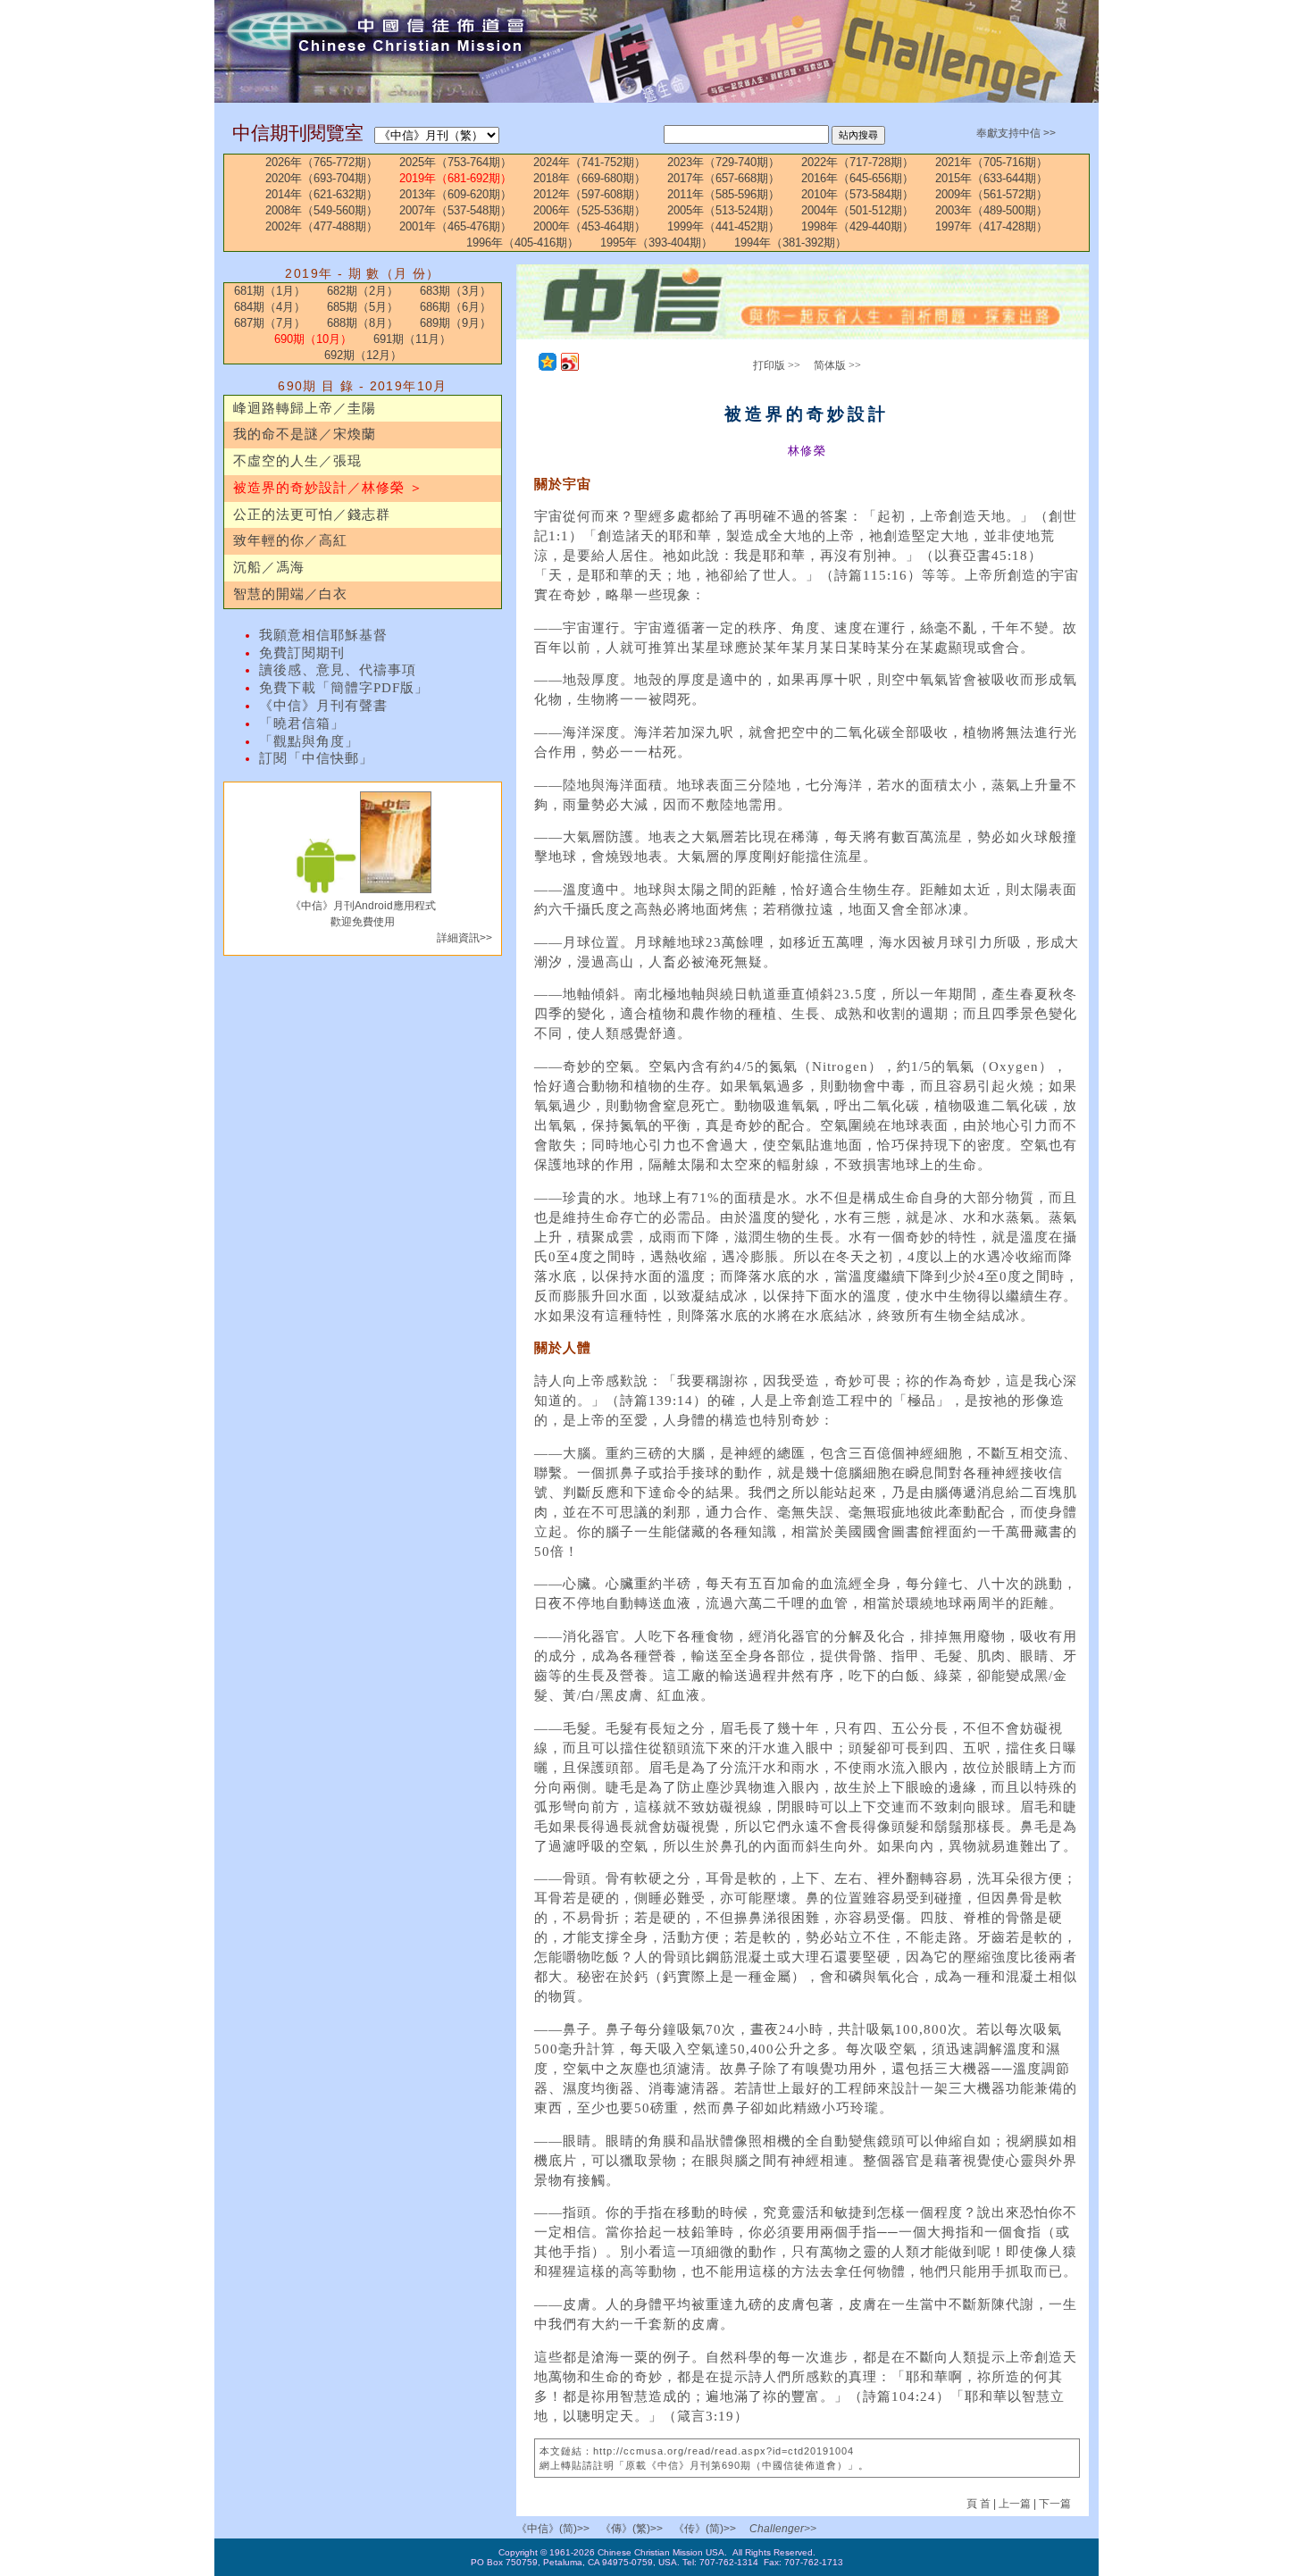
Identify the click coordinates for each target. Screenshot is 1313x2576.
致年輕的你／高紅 (290, 540)
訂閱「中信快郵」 (316, 758)
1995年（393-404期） (656, 243)
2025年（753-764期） (456, 162)
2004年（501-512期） (857, 210)
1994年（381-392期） (790, 243)
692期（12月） (363, 355)
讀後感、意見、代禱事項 (338, 670)
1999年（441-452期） (723, 226)
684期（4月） (270, 307)
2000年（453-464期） (590, 226)
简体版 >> (837, 365)
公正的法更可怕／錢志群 (312, 514)
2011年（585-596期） (723, 194)
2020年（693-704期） (322, 178)
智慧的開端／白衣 (290, 594)
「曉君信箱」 (302, 723)
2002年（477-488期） (322, 226)
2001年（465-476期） (456, 226)
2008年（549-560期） (322, 210)
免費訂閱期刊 (302, 653)
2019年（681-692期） (456, 178)
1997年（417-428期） (991, 226)
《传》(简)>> (705, 2529)
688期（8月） (363, 323)
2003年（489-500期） (991, 210)
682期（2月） (363, 291)
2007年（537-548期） (456, 210)
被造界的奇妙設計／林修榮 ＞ (328, 488)
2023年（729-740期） (723, 162)
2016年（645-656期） (857, 178)
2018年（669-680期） (590, 178)
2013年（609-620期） (456, 194)
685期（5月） (363, 307)
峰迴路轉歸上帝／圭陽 (305, 408)
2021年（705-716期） (991, 162)
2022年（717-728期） (857, 162)
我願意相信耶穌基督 (323, 635)
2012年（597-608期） (590, 194)
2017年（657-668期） (723, 178)
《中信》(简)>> (553, 2529)
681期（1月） (270, 291)
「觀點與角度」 (309, 741)
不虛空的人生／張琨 (297, 461)
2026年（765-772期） (322, 162)
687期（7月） (270, 323)
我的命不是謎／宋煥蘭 (305, 434)
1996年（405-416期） (523, 243)
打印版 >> (777, 365)
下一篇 (1055, 2504)
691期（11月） (412, 339)
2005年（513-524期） (723, 210)
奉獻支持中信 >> (1016, 133)
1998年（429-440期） (857, 226)
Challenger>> (783, 2529)
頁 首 (980, 2504)
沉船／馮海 (269, 567)
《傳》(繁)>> (631, 2529)
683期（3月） (456, 291)
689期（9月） (456, 323)
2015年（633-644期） (991, 178)
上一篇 (1015, 2504)
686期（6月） (456, 307)
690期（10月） (313, 339)
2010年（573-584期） (857, 194)
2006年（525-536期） (590, 210)
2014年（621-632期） (322, 194)
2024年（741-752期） (590, 162)
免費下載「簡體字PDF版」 (344, 688)
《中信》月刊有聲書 (323, 706)
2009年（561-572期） (991, 194)
